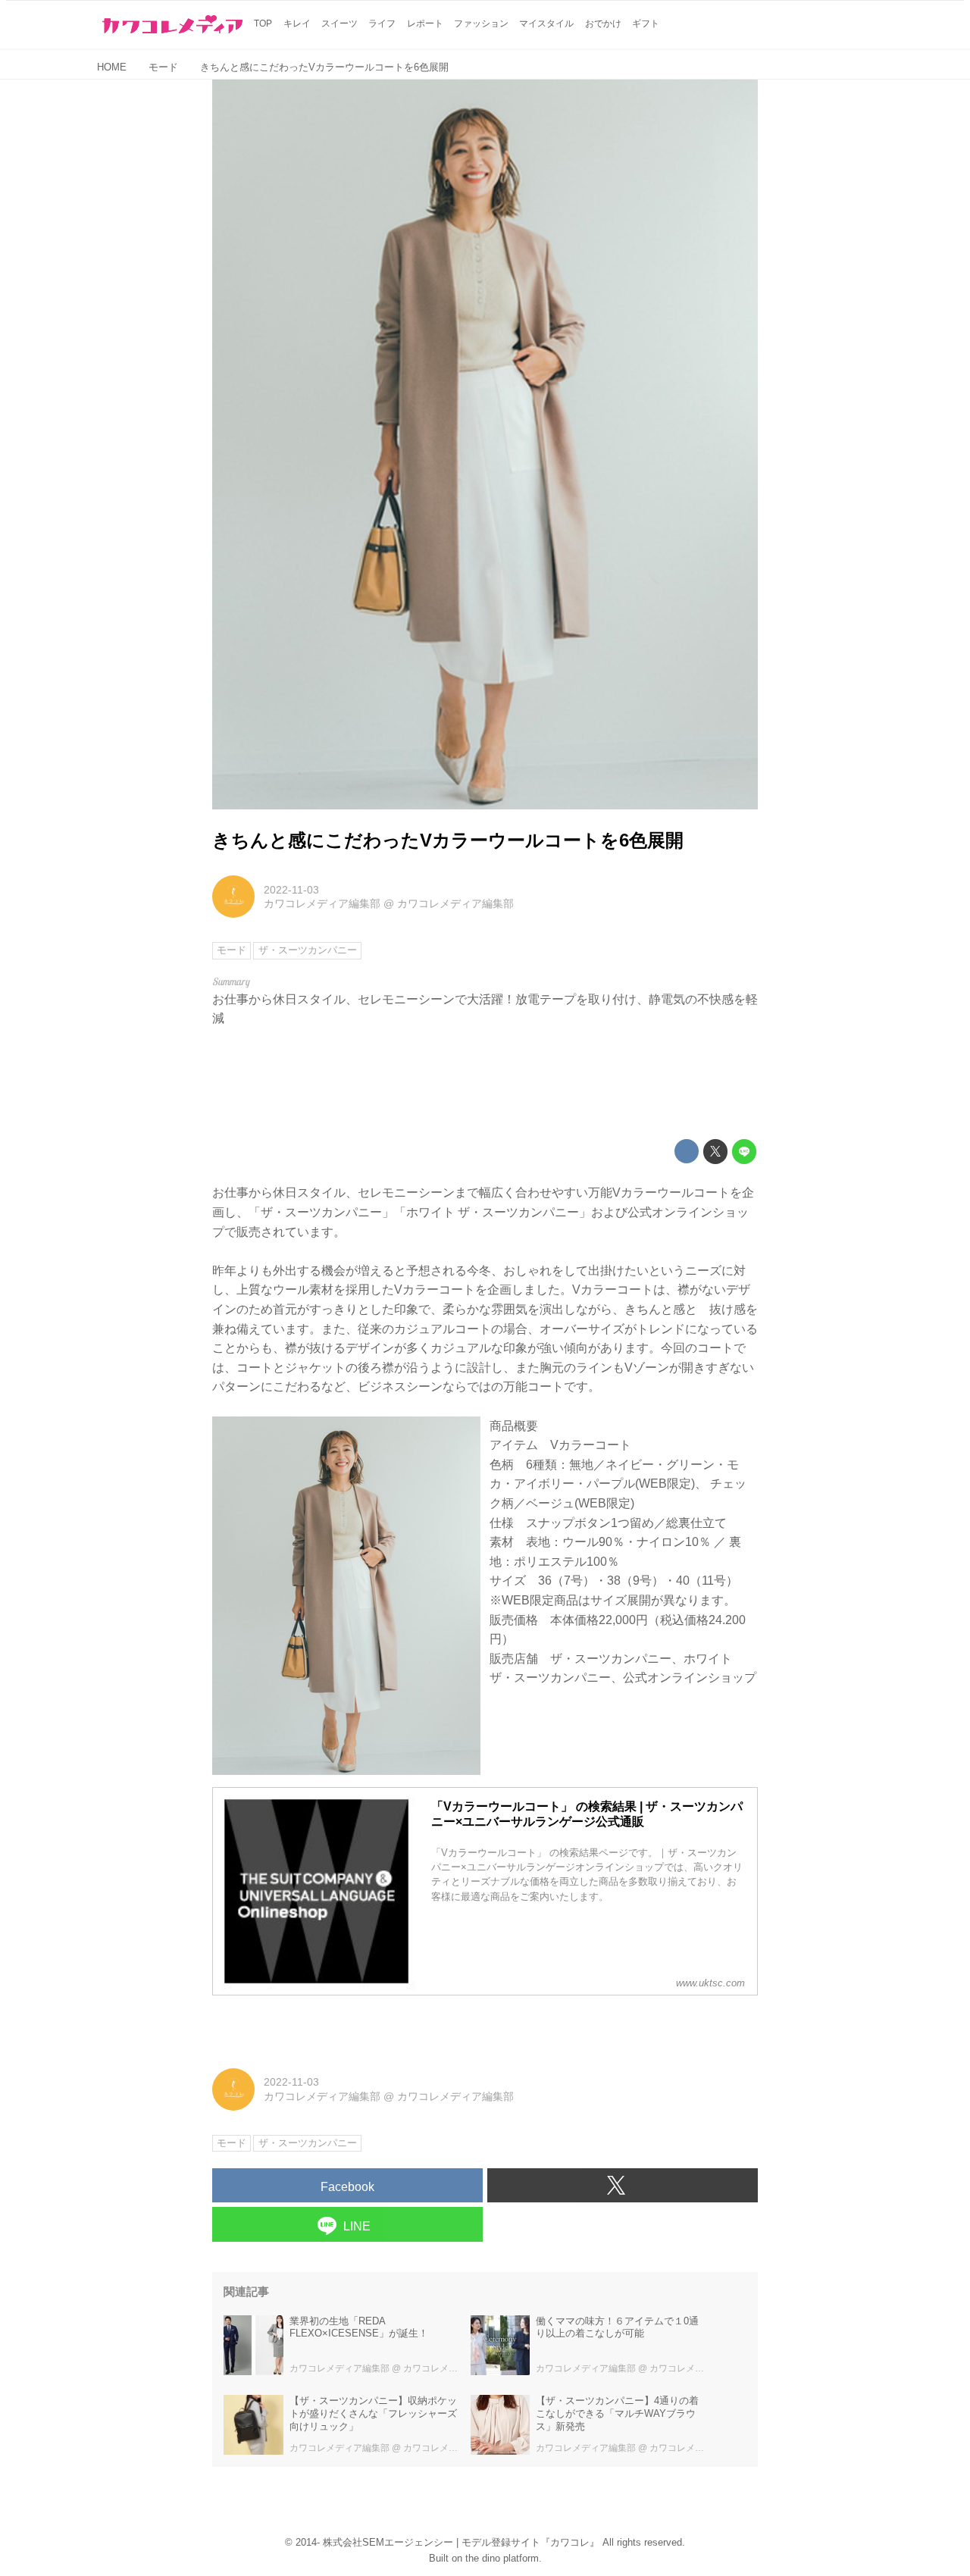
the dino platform (502, 2558)
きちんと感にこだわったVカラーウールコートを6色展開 (448, 840)
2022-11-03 (291, 890)
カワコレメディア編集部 (322, 903)
